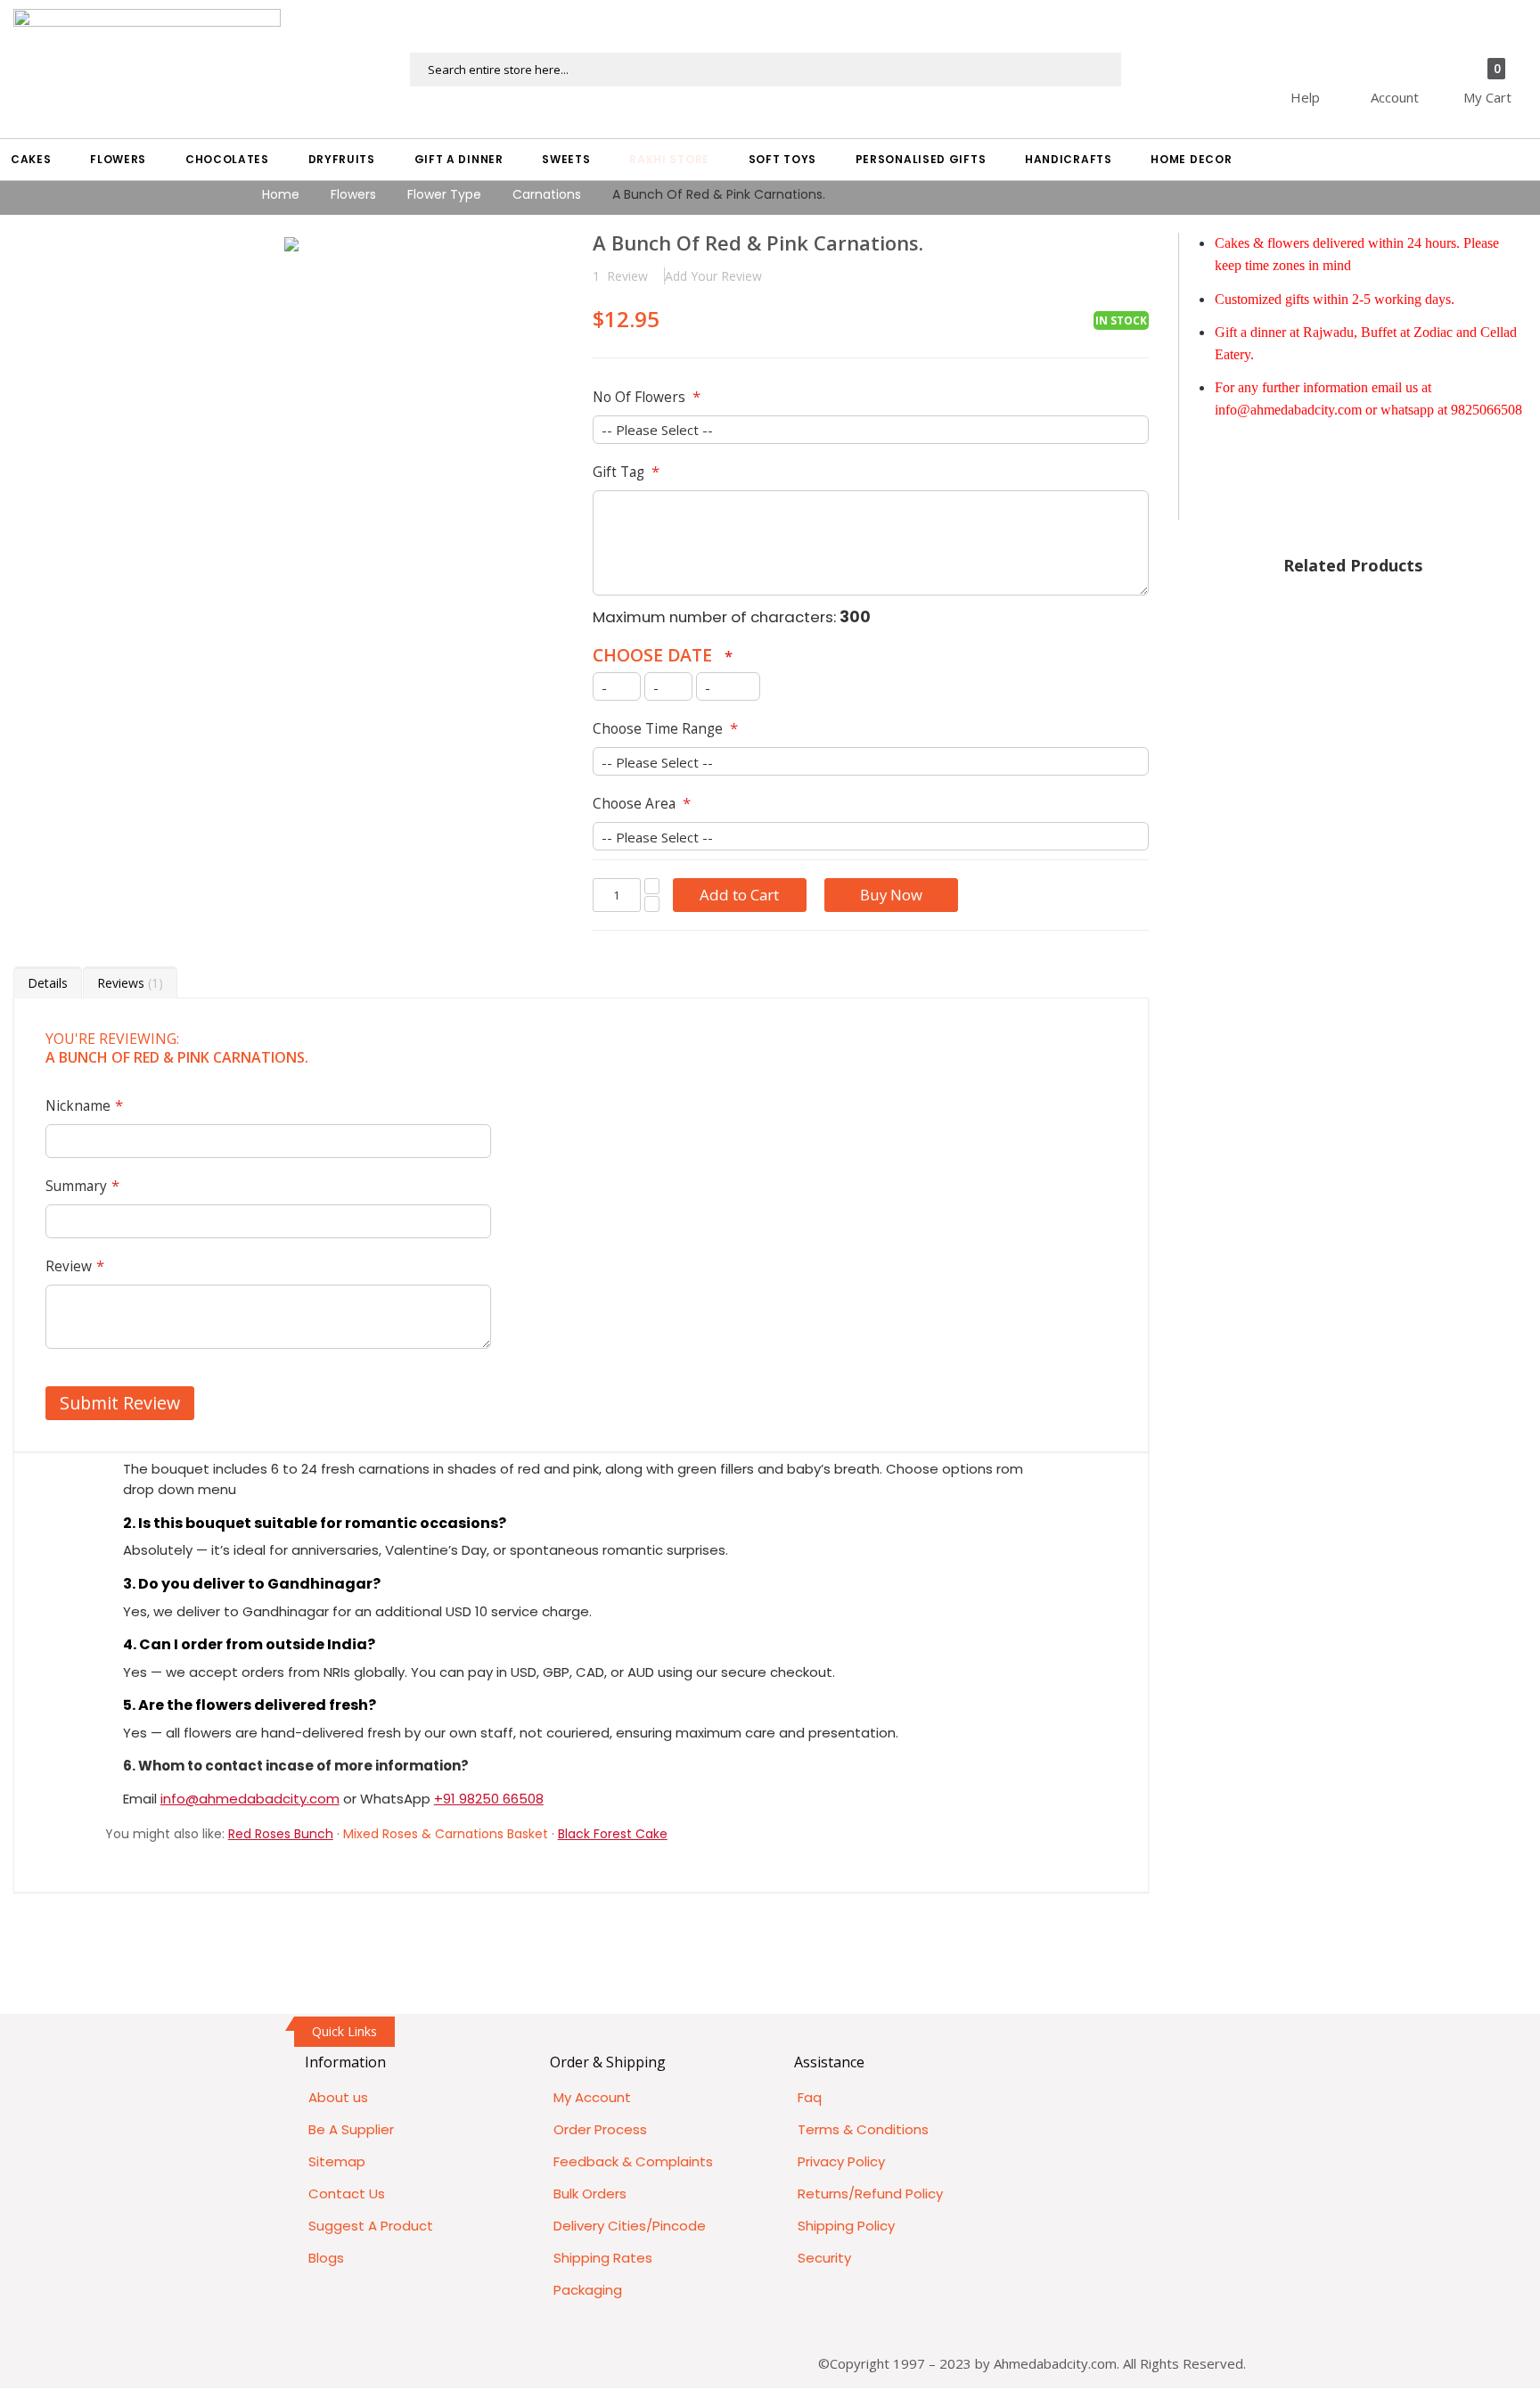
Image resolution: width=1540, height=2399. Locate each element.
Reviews (128, 983)
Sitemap (337, 2161)
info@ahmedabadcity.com (250, 1799)
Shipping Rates (603, 2258)
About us (338, 2097)
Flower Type (444, 194)
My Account (592, 2097)
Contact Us (347, 2194)
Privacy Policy (841, 2161)
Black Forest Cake (613, 1834)
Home (281, 194)
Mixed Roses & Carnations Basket (446, 1834)
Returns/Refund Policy (870, 2194)
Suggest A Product (371, 2226)
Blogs (326, 2258)
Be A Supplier (351, 2129)
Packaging (588, 2290)
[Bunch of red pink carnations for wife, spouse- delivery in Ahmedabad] (291, 244)
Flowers (353, 194)
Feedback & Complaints (633, 2161)
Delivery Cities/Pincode (630, 2226)
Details (48, 983)
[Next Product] (1135, 245)
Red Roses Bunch (281, 1834)
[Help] (1336, 62)
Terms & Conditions (863, 2129)
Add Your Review (713, 276)
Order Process (600, 2129)
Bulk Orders (590, 2194)
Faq (810, 2097)
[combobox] (766, 70)
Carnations (547, 194)
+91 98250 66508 (489, 1799)
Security (824, 2258)
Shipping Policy (846, 2226)
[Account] (1426, 62)
